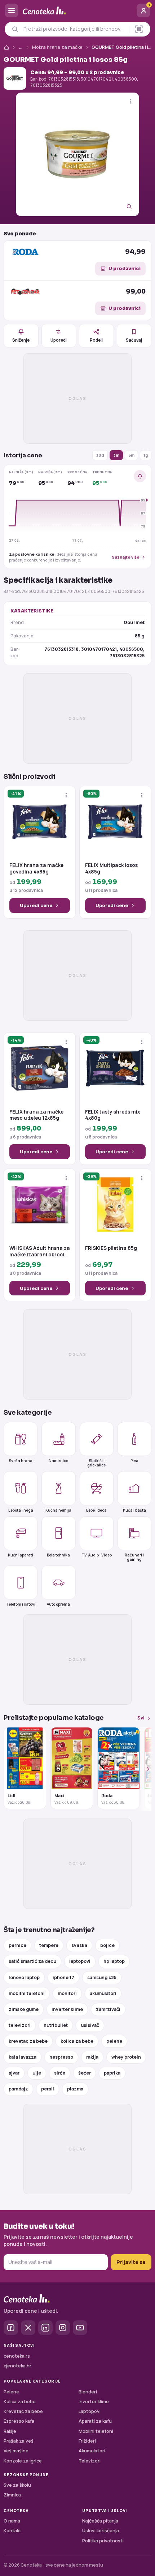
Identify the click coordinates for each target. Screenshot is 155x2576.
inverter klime (67, 2009)
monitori (67, 1993)
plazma (75, 2089)
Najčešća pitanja (100, 2521)
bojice (107, 1945)
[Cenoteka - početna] (77, 11)
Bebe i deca (96, 1510)
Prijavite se (131, 2262)
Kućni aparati (21, 1555)
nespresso (61, 2057)
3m (116, 455)
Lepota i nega (21, 1510)
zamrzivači (108, 2009)
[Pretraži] (15, 29)
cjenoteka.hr (17, 2366)
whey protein (126, 2057)
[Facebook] (11, 2328)
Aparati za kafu (95, 2421)
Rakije (10, 2431)
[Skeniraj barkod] (139, 29)
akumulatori (103, 1993)
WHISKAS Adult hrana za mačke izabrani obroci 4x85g (40, 1251)
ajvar (14, 2073)
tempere (49, 1945)
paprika (112, 2073)
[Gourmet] (15, 78)
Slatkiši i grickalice (96, 1463)
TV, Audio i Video (97, 1555)
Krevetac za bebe (23, 2411)
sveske (79, 1945)
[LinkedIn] (45, 2328)
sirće (60, 2073)
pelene (114, 2041)
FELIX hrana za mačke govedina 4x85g (36, 869)
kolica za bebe (77, 2041)
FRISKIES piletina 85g (111, 1248)
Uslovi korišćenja (101, 2531)
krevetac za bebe (28, 2041)
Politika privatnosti (103, 2541)
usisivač (90, 2025)
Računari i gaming (134, 1557)
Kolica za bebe (20, 2402)
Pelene (11, 2392)
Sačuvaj (134, 340)
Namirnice (58, 1461)
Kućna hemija (58, 1510)
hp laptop (114, 1961)
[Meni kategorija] (12, 10)
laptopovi (80, 1961)
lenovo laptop (24, 1977)
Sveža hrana (21, 1461)
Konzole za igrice (23, 2461)
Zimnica (12, 2495)
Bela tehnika (58, 1555)
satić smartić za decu (32, 1961)
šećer (85, 2073)
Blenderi (88, 2392)
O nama (12, 2521)
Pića (134, 1461)
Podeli (96, 340)
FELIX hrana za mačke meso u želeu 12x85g (36, 1115)
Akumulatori (92, 2451)
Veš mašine (16, 2451)
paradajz (18, 2089)
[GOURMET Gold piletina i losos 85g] (77, 154)
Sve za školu (17, 2485)
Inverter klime (94, 2402)
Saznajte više (126, 557)
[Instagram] (63, 2328)
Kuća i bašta (134, 1510)
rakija (92, 2057)
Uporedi (59, 340)
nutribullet (56, 2025)
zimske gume (24, 2009)
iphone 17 (63, 1977)
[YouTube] (80, 2328)
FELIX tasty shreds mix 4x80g (112, 1115)
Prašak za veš (19, 2441)
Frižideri (87, 2441)
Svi (141, 1718)
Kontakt (12, 2531)
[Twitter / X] (28, 2328)
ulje (37, 2073)
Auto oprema (58, 1604)
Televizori (90, 2461)
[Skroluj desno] (144, 1769)
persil (48, 2089)
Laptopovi (90, 2411)
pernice (17, 1945)
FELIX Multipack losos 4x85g (111, 869)
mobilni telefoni (27, 1993)
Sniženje (21, 340)
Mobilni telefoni (96, 2431)
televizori (20, 2025)
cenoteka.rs (17, 2356)
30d (100, 455)
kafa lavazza (23, 2057)
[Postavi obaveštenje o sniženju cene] (140, 476)
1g (146, 455)
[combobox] (74, 29)
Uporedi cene (36, 905)
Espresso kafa (19, 2421)
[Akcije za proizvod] (130, 101)
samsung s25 (102, 1977)
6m (131, 455)
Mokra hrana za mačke (57, 47)
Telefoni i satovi (21, 1604)
